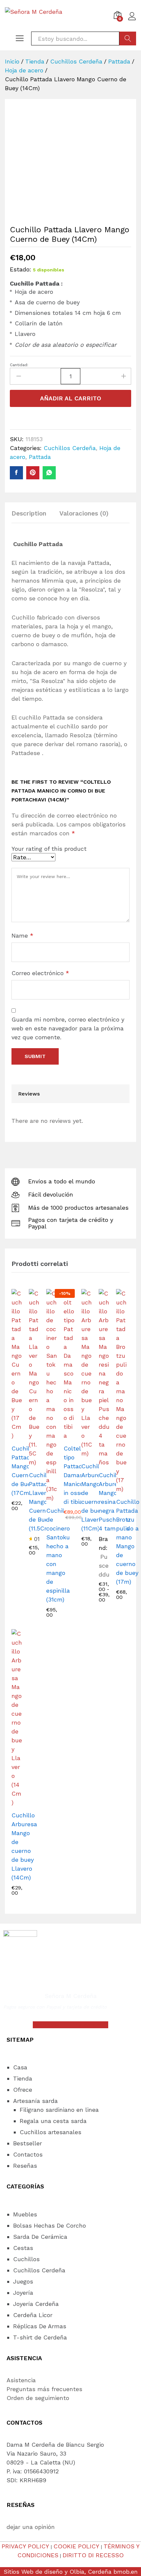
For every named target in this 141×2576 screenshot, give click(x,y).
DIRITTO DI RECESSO (93, 2555)
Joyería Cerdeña (36, 2304)
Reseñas (25, 2166)
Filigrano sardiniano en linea (59, 2110)
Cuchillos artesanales (50, 2132)
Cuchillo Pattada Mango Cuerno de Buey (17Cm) (23, 1471)
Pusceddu (104, 1566)
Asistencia (21, 2380)
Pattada (40, 457)
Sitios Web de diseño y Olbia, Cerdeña (58, 2572)
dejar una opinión (31, 2527)
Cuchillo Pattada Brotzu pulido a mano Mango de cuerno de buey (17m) (128, 1542)
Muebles (25, 2214)
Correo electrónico (40, 973)
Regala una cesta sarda (53, 2121)
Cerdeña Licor (33, 2315)
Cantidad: (19, 365)
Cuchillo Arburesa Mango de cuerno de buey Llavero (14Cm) (24, 1846)
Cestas (23, 2248)
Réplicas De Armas (40, 2326)
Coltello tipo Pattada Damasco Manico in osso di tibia (77, 1475)
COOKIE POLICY (76, 2546)
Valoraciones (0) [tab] (84, 513)
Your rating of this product (49, 849)
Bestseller (28, 2143)
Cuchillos (26, 2259)
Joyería (23, 2293)
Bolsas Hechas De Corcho (50, 2225)
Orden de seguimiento (38, 2398)
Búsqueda (128, 38)
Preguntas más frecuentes (44, 2389)
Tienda (23, 2078)
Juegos (23, 2281)
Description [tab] (29, 513)
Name (22, 935)
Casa (20, 2067)
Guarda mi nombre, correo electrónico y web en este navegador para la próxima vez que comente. (68, 1028)
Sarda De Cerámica (40, 2237)
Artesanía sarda (35, 2101)
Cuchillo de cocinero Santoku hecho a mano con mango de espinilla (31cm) (58, 1555)
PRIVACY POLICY (25, 2546)
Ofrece (23, 2090)
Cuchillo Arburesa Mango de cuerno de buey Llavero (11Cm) (94, 1497)
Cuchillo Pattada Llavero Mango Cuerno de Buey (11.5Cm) (40, 1502)
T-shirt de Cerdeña (40, 2337)
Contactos (28, 2154)
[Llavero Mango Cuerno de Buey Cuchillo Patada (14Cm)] (16, 473)
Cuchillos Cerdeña (70, 448)
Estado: (20, 269)
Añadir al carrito (70, 398)
